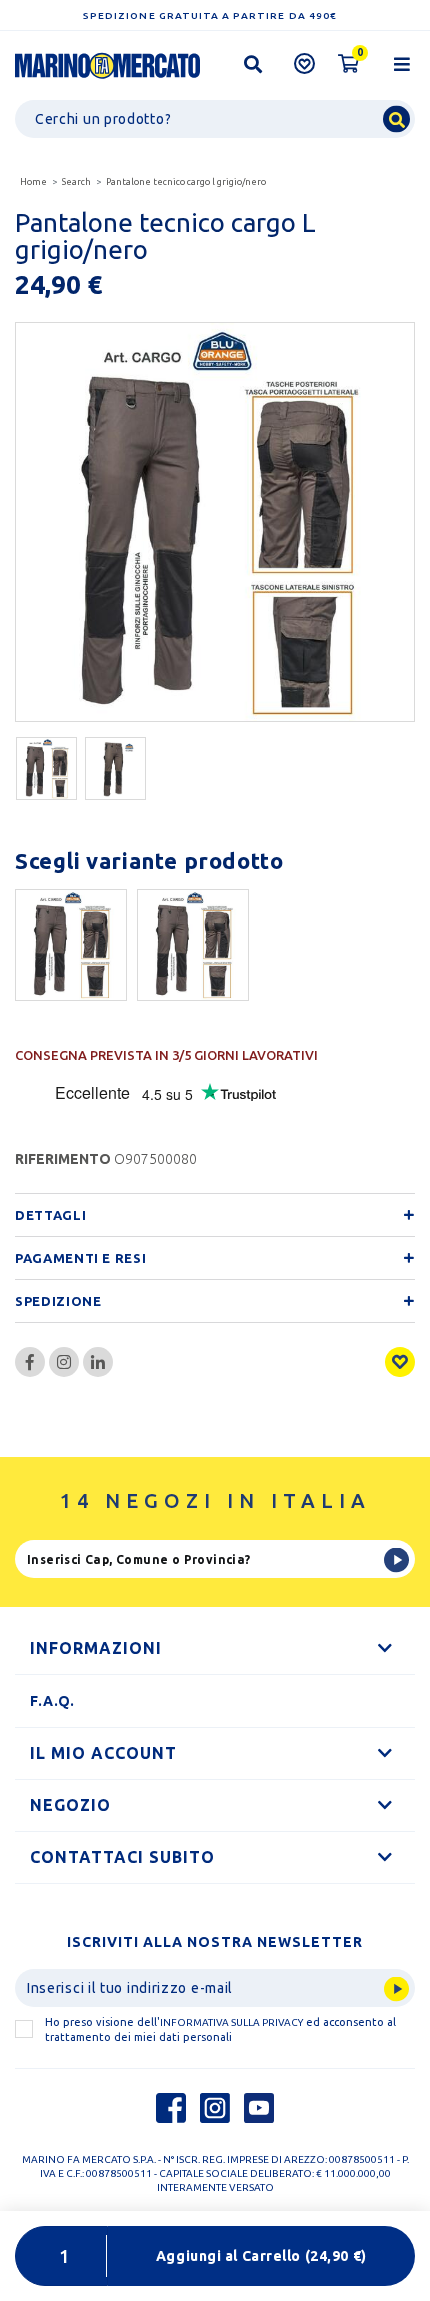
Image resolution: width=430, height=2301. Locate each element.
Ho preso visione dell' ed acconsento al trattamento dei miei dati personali (220, 2029)
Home (33, 182)
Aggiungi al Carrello (261, 2256)
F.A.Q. (52, 1701)
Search (76, 182)
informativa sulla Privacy (231, 2022)
